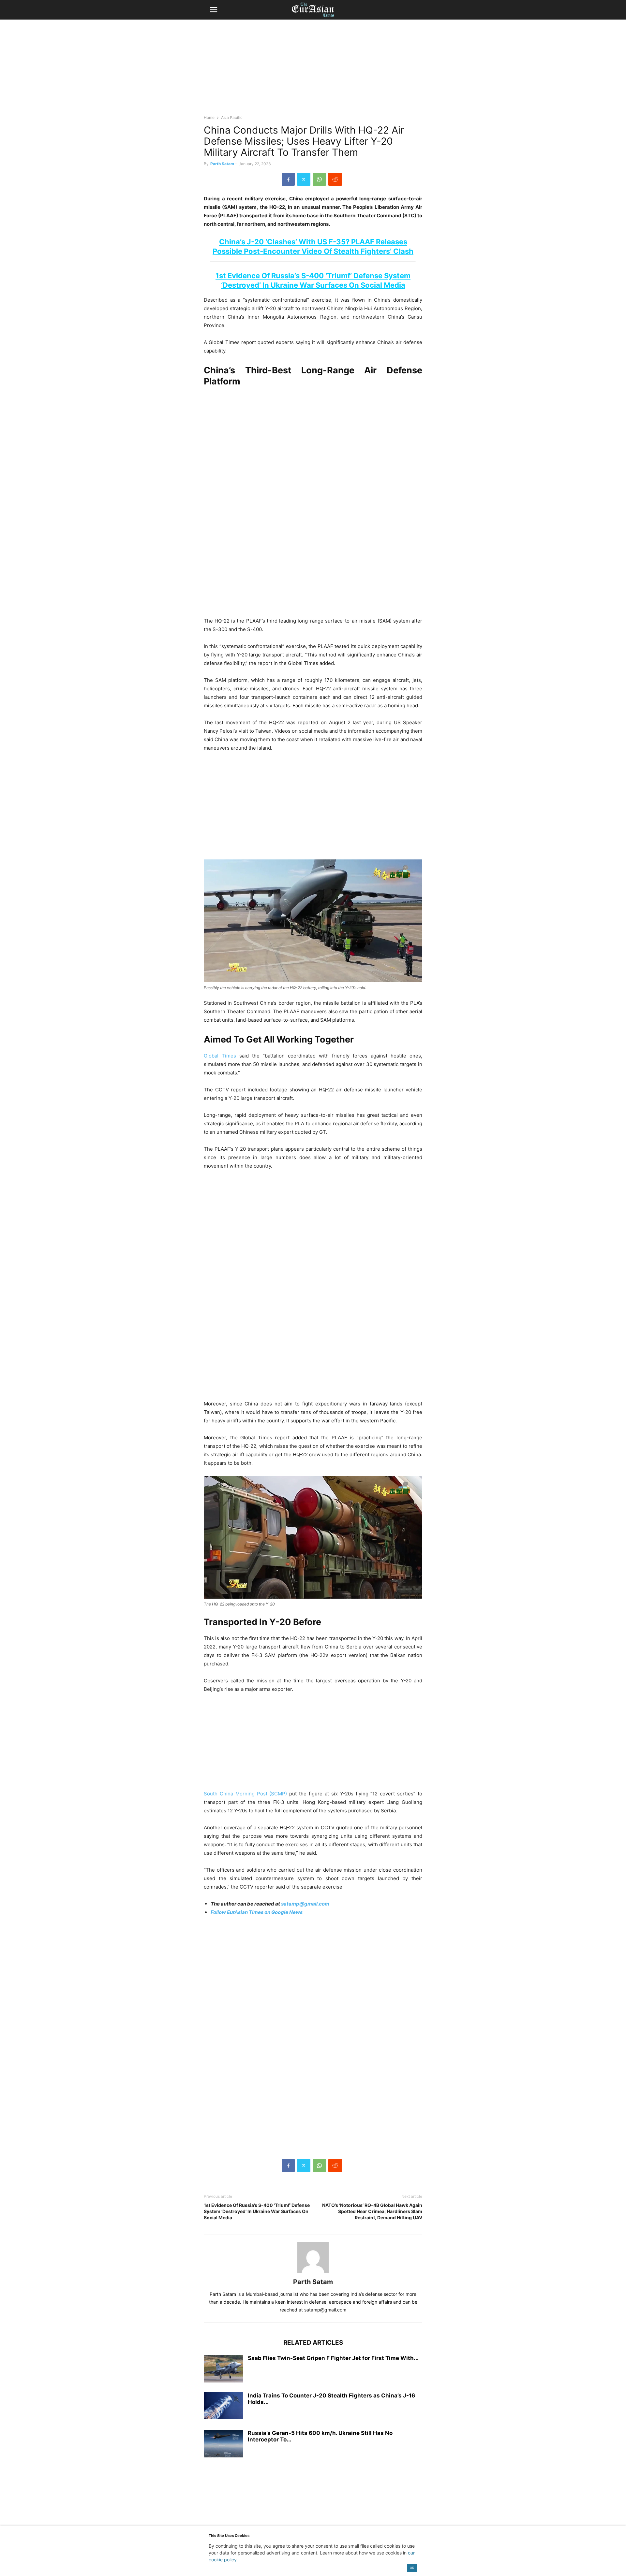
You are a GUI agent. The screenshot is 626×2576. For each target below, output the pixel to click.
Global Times (220, 1056)
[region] (313, 70)
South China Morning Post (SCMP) (245, 1794)
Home (209, 117)
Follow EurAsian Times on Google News (257, 1912)
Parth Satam (222, 164)
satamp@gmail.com (305, 1904)
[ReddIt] (335, 179)
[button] (214, 10)
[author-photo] (313, 2273)
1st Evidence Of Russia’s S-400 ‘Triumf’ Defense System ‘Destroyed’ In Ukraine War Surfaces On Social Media (257, 2211)
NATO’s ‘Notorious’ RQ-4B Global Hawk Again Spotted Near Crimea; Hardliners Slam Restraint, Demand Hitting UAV (372, 2211)
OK (412, 2568)
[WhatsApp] (319, 179)
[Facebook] (288, 179)
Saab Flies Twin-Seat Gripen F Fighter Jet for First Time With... (333, 2358)
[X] (304, 179)
